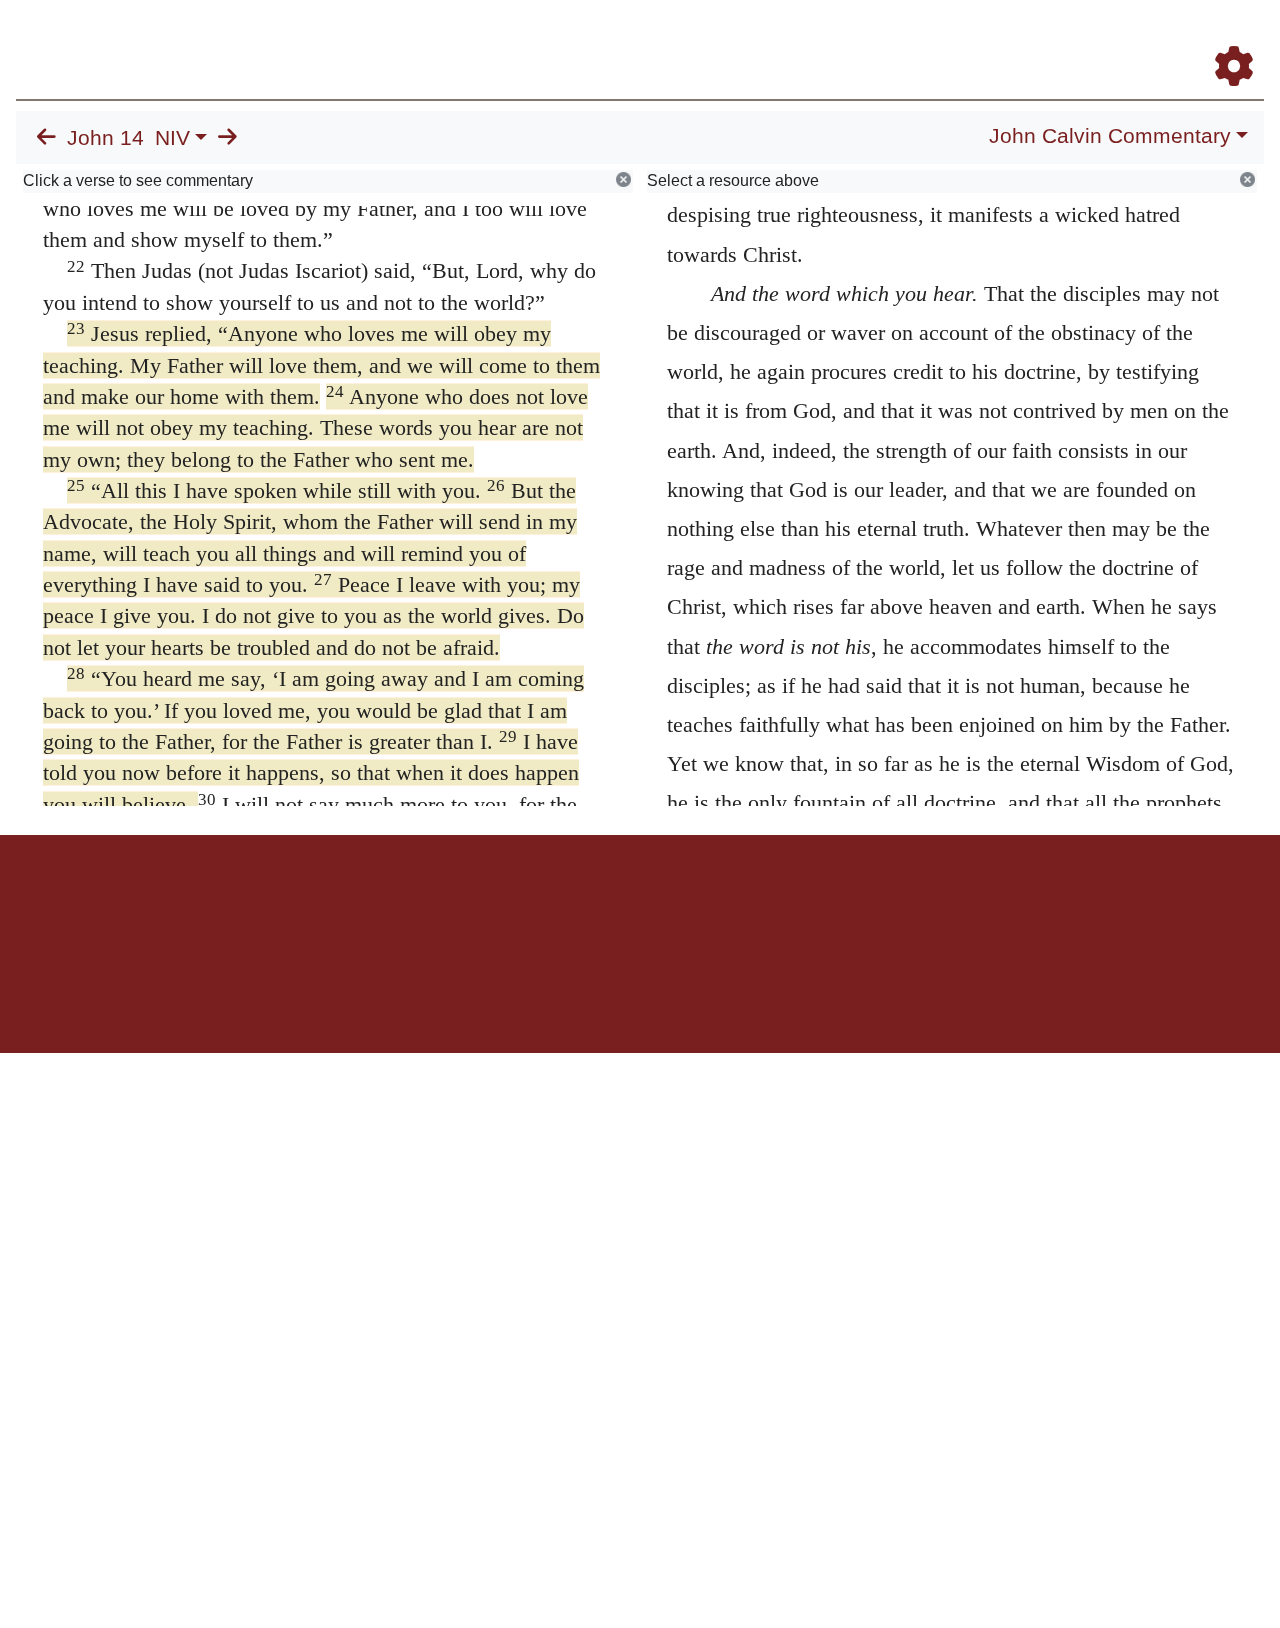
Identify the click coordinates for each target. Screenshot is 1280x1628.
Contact (773, 904)
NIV (172, 138)
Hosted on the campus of (540, 994)
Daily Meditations (902, 38)
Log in (473, 904)
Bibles (601, 904)
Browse (615, 38)
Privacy (729, 904)
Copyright (682, 904)
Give (810, 904)
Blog (998, 38)
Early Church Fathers (747, 38)
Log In (1155, 38)
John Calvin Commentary (1110, 136)
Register (1225, 38)
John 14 (105, 138)
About (637, 904)
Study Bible (1074, 38)
